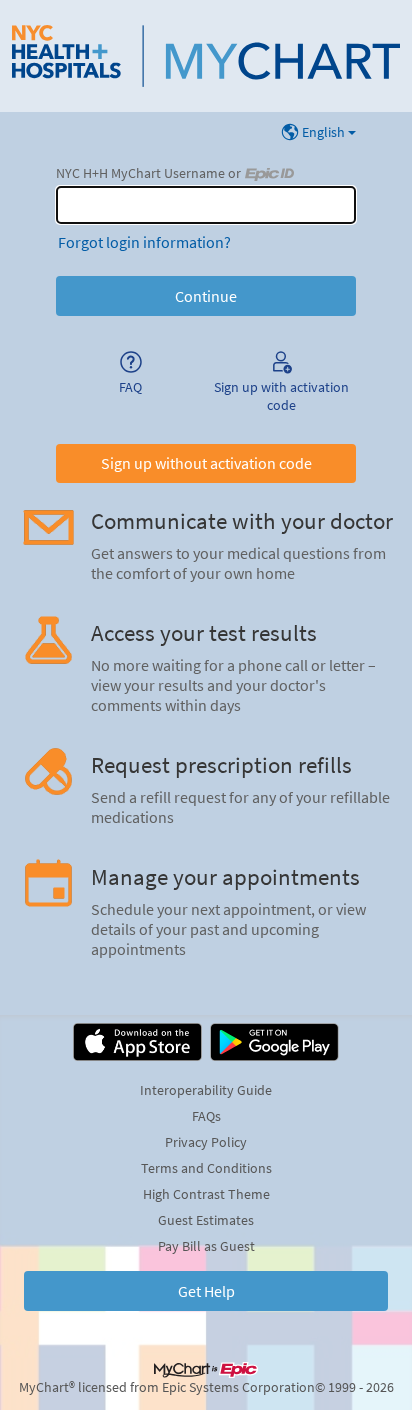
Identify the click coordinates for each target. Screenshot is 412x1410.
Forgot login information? (144, 242)
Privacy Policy (206, 1142)
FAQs (206, 1116)
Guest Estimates (206, 1220)
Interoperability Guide (206, 1090)
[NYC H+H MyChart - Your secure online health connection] (206, 56)
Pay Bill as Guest (206, 1246)
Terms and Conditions (206, 1168)
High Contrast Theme (206, 1194)
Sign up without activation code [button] (206, 463)
